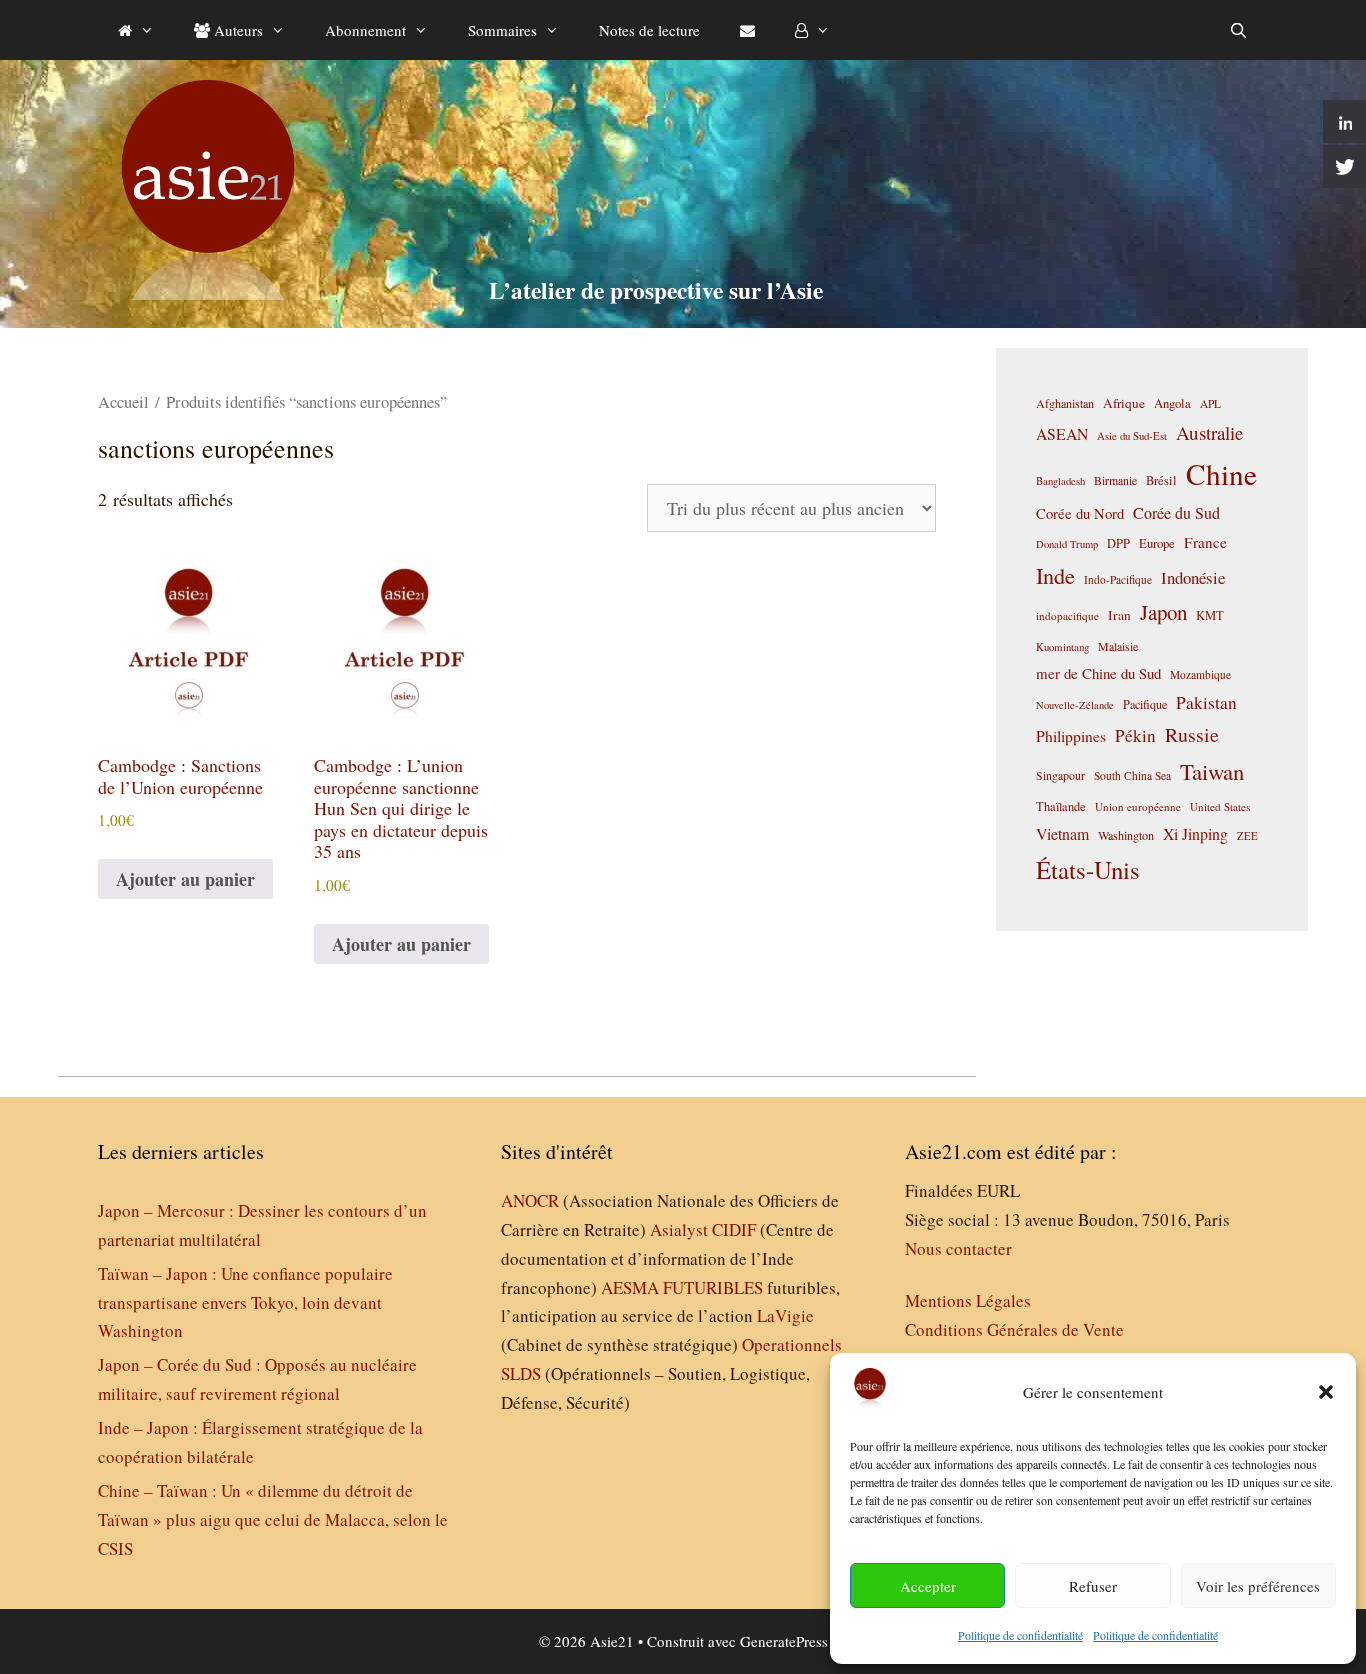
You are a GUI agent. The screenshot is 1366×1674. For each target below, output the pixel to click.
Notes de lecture (649, 30)
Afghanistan (1065, 403)
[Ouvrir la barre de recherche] (1238, 30)
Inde (1055, 575)
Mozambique (1200, 674)
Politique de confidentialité (1020, 1635)
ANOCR (530, 1200)
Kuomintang (1062, 646)
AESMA (630, 1287)
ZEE (1247, 836)
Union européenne (1138, 806)
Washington (1126, 835)
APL (1210, 403)
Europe (1157, 543)
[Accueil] (136, 30)
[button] (1326, 1392)
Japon (1163, 612)
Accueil (123, 402)
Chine (1221, 473)
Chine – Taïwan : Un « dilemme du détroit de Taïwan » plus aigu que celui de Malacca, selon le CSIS (273, 1519)
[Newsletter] (747, 30)
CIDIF (734, 1229)
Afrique (1124, 403)
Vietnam (1062, 833)
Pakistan (1206, 702)
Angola (1172, 403)
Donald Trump (1067, 544)
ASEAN (1062, 433)
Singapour (1060, 775)
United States (1220, 806)
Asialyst (679, 1229)
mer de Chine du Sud (1098, 673)
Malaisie (1118, 646)
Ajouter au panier (185, 879)
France (1205, 542)
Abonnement (365, 30)
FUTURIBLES (713, 1287)
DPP (1118, 543)
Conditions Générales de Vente (1014, 1329)
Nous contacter (958, 1248)
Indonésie (1193, 577)
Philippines (1071, 735)
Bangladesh (1060, 481)
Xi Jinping (1195, 833)
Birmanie (1115, 480)
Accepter (928, 1586)
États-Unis (1088, 869)
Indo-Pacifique (1118, 579)
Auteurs (236, 30)
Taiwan (1212, 771)
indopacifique (1067, 615)
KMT (1210, 615)
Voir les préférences (1258, 1586)
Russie (1192, 734)
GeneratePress (784, 1641)
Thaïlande (1061, 806)
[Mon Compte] (812, 30)
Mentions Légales (968, 1300)
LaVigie (785, 1315)
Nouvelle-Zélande (1075, 705)
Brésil (1161, 480)
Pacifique (1145, 704)
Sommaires (502, 30)
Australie (1209, 432)
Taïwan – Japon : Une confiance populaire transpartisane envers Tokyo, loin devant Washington (245, 1302)
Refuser (1093, 1586)
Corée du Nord (1080, 513)
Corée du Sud (1176, 513)
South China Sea (1132, 775)
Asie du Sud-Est (1132, 435)
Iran (1119, 615)
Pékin (1135, 735)
